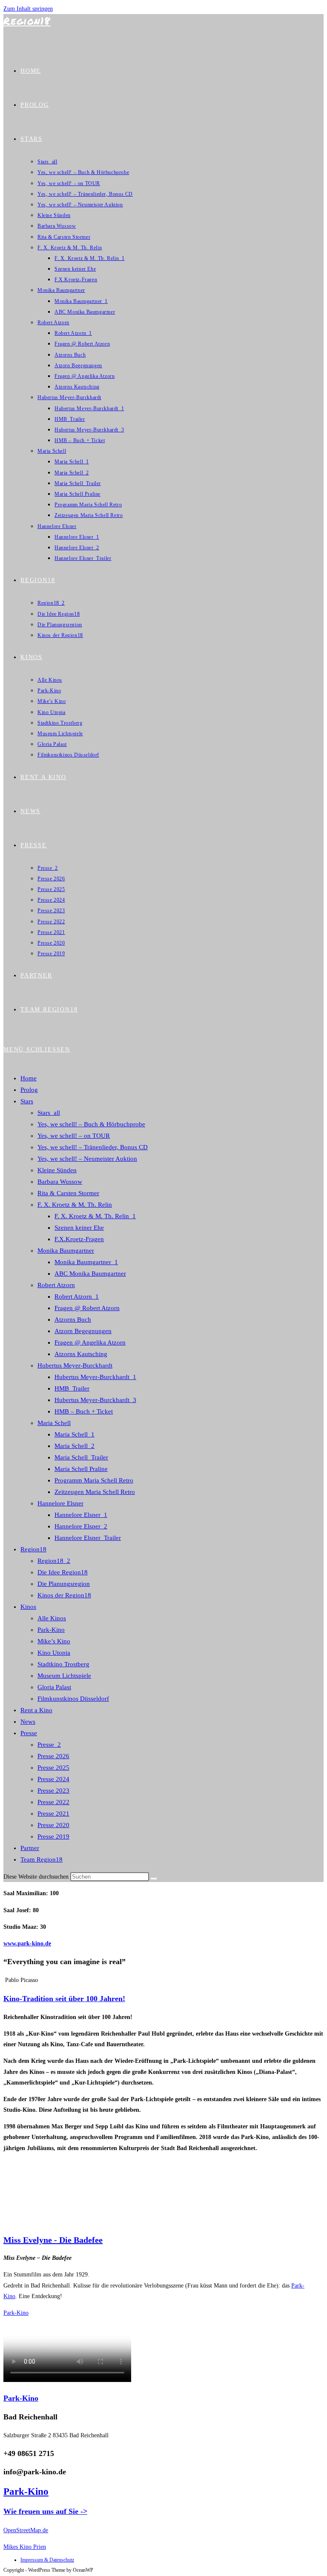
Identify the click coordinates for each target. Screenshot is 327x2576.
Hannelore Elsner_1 (81, 1515)
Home (29, 1078)
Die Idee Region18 (63, 1572)
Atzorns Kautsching (81, 1354)
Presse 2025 (53, 1768)
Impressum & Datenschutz (47, 2560)
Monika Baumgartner (66, 1251)
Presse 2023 (53, 1791)
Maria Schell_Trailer (81, 1457)
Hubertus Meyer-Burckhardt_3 (95, 1400)
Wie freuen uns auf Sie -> (45, 2511)
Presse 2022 (53, 1802)
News (28, 1722)
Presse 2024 (53, 1779)
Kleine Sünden (57, 1170)
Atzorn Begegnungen (83, 1331)
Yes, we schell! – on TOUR (74, 1136)
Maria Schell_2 (75, 1446)
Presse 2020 (53, 1825)
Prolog (29, 1090)
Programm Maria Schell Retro (94, 1480)
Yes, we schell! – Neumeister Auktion (87, 1159)
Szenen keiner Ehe (79, 1228)
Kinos (28, 1607)
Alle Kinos (52, 1618)
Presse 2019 (53, 1836)
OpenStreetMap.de (26, 2530)
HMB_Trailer (72, 1388)
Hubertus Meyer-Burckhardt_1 (95, 1377)
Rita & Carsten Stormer (68, 1193)
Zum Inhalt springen (28, 9)
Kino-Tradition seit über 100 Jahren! (64, 1999)
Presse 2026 (53, 1756)
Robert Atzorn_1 (77, 1297)
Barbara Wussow (60, 1182)
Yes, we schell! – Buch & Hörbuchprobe (91, 1124)
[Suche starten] (154, 1879)
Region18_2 (54, 1561)
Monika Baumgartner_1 (86, 1262)
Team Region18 (42, 1859)
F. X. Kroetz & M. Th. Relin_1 (95, 1216)
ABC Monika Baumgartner (90, 1274)
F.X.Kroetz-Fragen (79, 1239)
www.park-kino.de (27, 1943)
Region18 (27, 21)
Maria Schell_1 (75, 1434)
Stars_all (49, 1113)
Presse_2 (49, 1745)
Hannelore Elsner (60, 1503)
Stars (27, 1101)
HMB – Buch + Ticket (84, 1411)
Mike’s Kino (54, 1641)
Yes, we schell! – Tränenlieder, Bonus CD (93, 1147)
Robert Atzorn (56, 1285)
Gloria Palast (54, 1687)
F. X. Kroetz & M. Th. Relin (75, 1205)
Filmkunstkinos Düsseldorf (73, 1699)
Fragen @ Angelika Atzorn (90, 1342)
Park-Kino (51, 1630)
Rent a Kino (36, 1710)
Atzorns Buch (73, 1319)
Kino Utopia (54, 1653)
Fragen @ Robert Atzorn (87, 1308)
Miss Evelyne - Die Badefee (53, 2240)
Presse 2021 (53, 1813)
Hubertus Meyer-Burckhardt (75, 1365)
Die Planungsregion (64, 1584)
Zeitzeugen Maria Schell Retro (95, 1492)
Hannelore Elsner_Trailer (88, 1538)
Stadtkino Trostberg (63, 1664)
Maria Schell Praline (81, 1469)
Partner (30, 1848)
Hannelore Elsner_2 (81, 1526)
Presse (29, 1733)
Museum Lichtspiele (64, 1676)
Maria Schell (54, 1423)
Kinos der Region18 (64, 1595)
